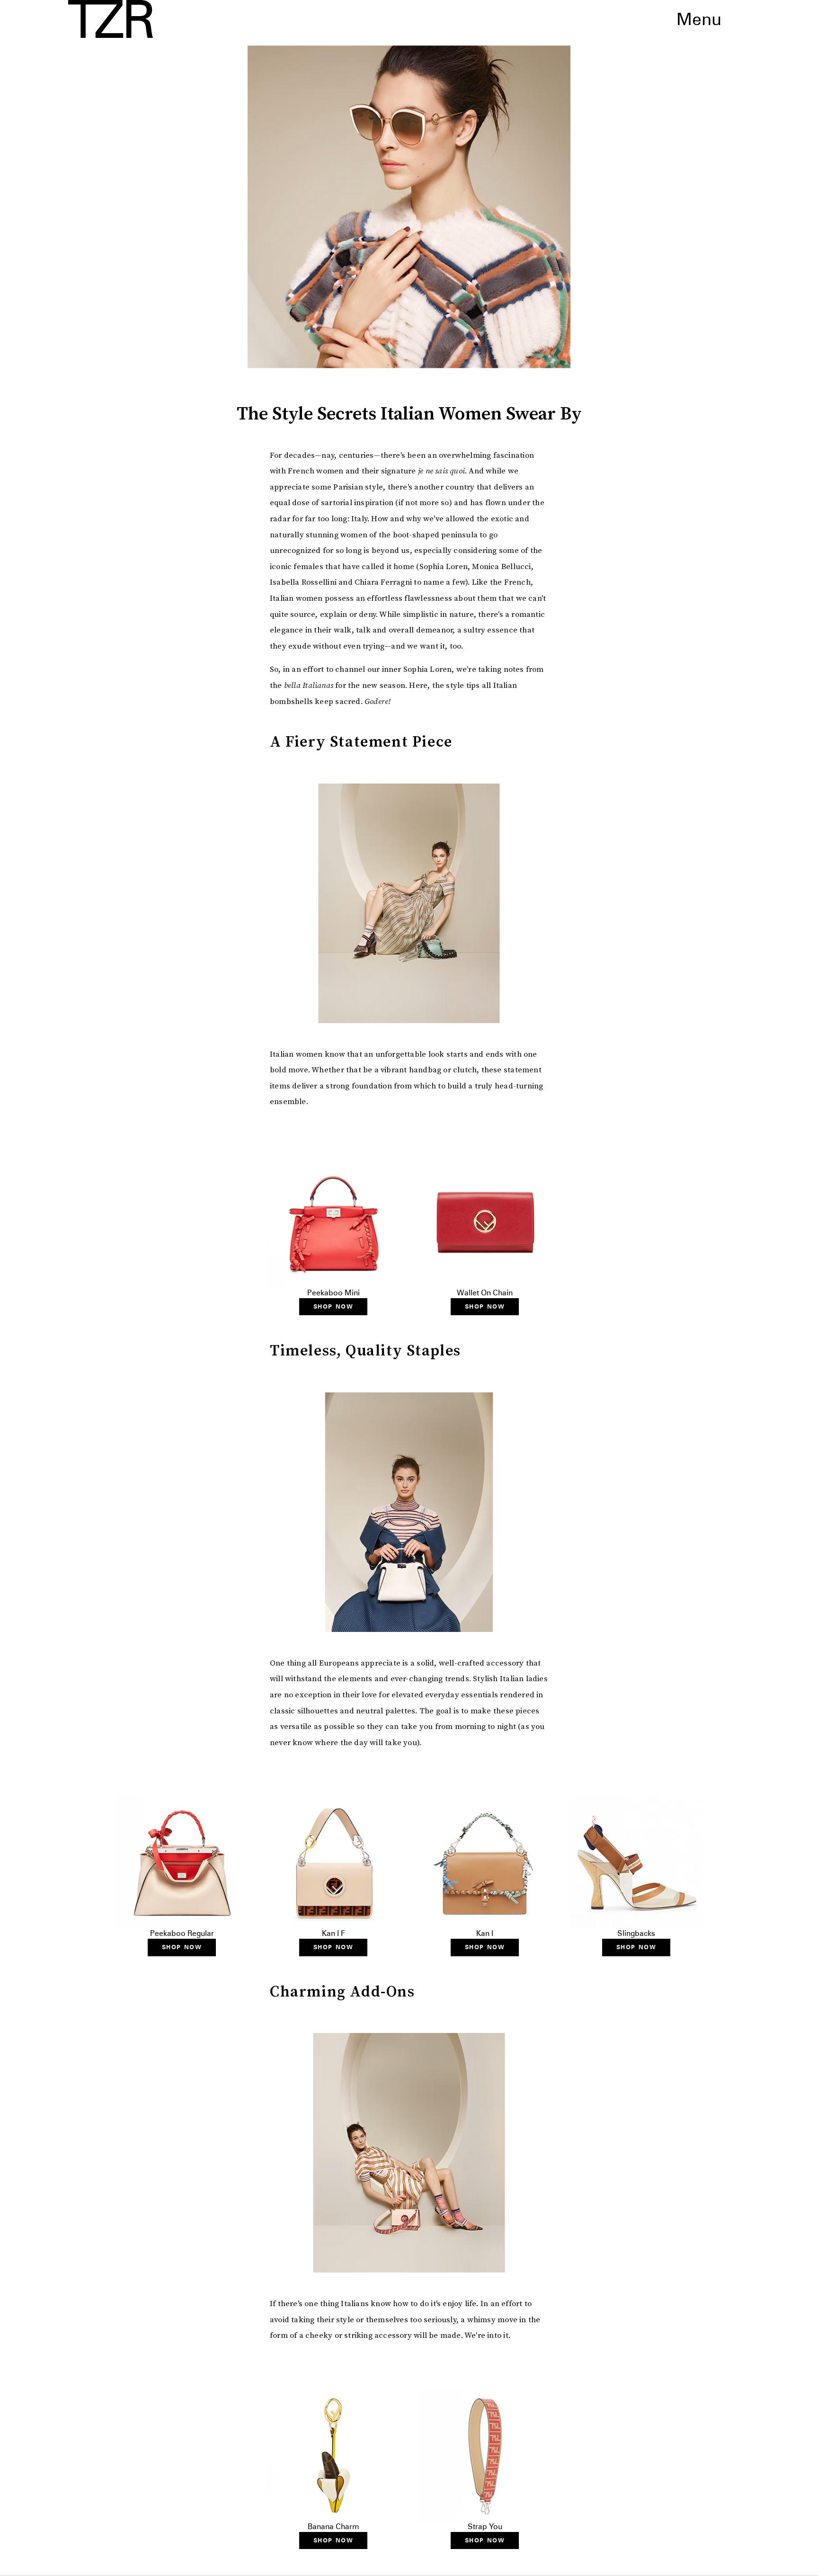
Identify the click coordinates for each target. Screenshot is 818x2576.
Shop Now (333, 1306)
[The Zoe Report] (111, 19)
